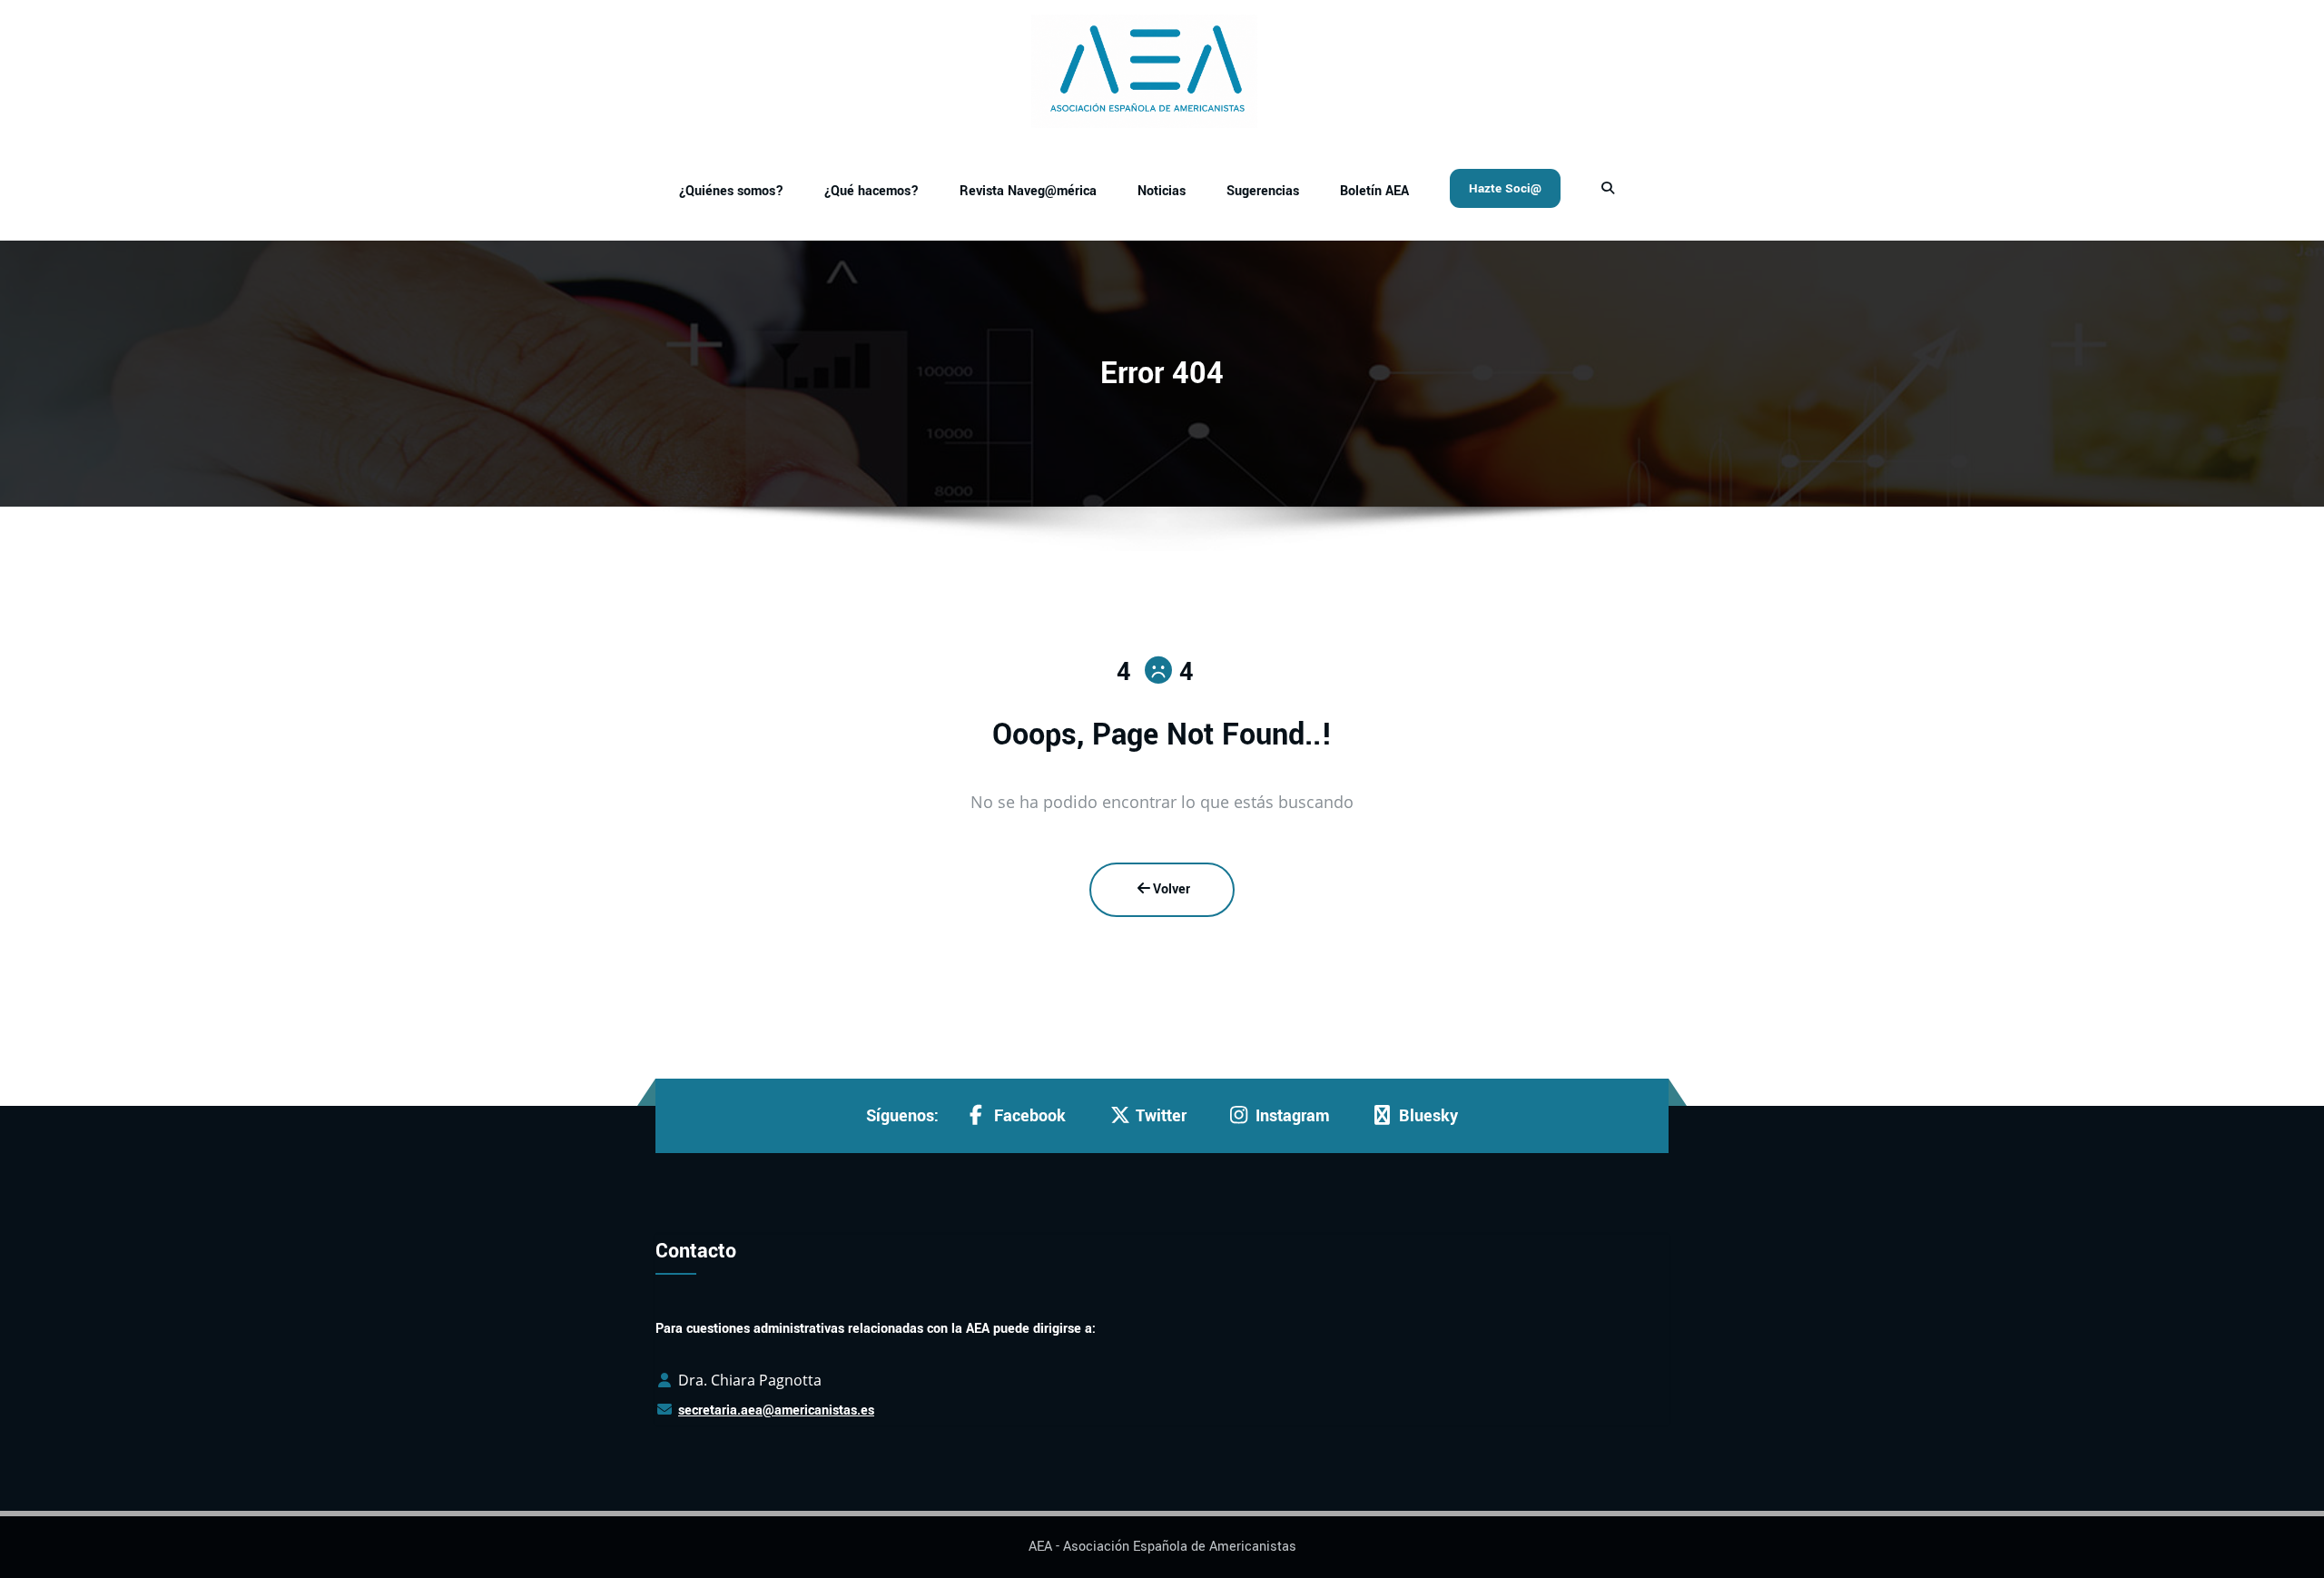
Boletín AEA (1374, 191)
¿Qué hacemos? (871, 191)
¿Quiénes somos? (731, 191)
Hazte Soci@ (1505, 188)
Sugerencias (1263, 191)
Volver (1172, 889)
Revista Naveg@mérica (1028, 191)
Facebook (1030, 1116)
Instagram (1293, 1116)
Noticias (1162, 191)
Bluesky (1428, 1116)
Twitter (1161, 1116)
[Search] (1610, 189)
